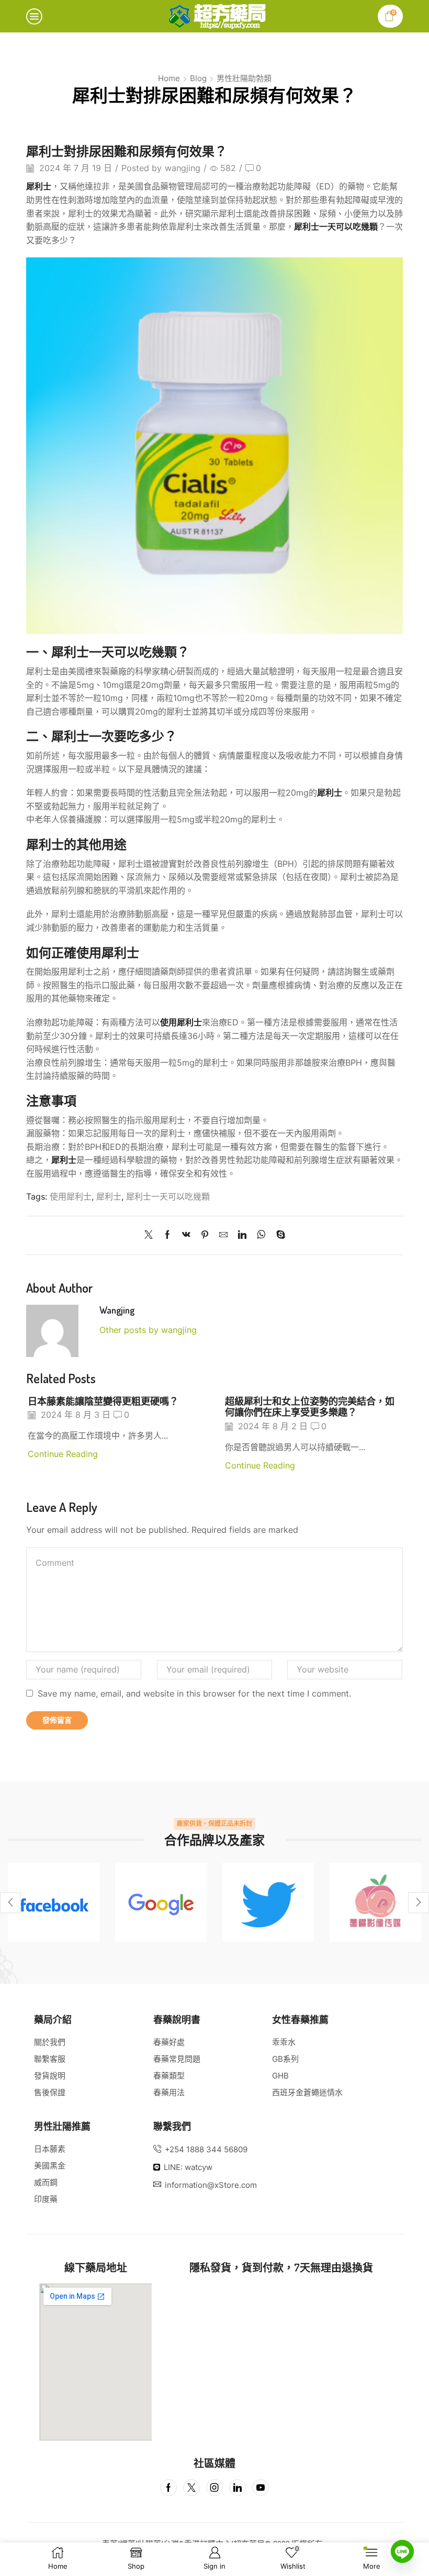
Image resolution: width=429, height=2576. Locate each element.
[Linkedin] (238, 2488)
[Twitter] (151, 1235)
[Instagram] (214, 2488)
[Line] (402, 2551)
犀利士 (39, 186)
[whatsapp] (261, 1235)
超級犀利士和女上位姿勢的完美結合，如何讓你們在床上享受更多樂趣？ (310, 1406)
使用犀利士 (71, 1197)
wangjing (183, 168)
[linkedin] (242, 1235)
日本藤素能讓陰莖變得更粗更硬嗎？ (103, 1401)
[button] (10, 1903)
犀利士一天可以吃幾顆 (168, 1197)
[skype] (278, 1235)
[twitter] (268, 1902)
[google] (161, 1902)
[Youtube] (261, 2488)
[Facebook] (167, 1235)
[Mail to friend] (223, 1235)
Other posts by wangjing (148, 1330)
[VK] (186, 1235)
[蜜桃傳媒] (375, 1902)
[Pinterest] (205, 1235)
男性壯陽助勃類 (244, 78)
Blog (198, 78)
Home (169, 78)
